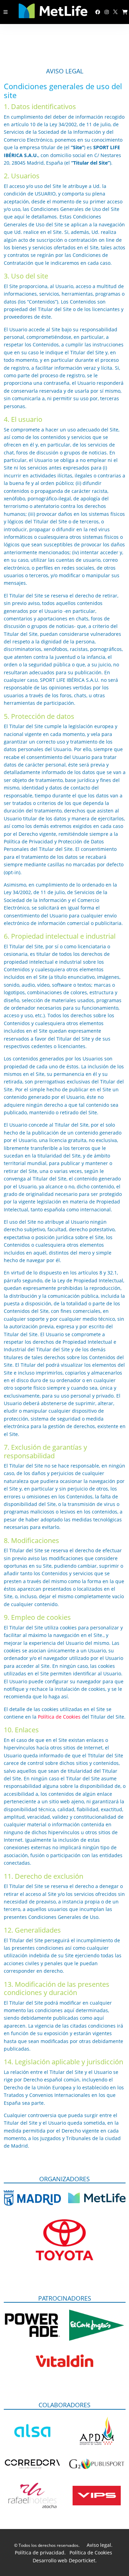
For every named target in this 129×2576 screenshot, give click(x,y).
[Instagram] (107, 12)
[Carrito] (125, 12)
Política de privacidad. (40, 2553)
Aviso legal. (100, 2545)
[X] (115, 12)
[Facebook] (98, 12)
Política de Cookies (59, 1717)
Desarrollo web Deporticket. (65, 2560)
